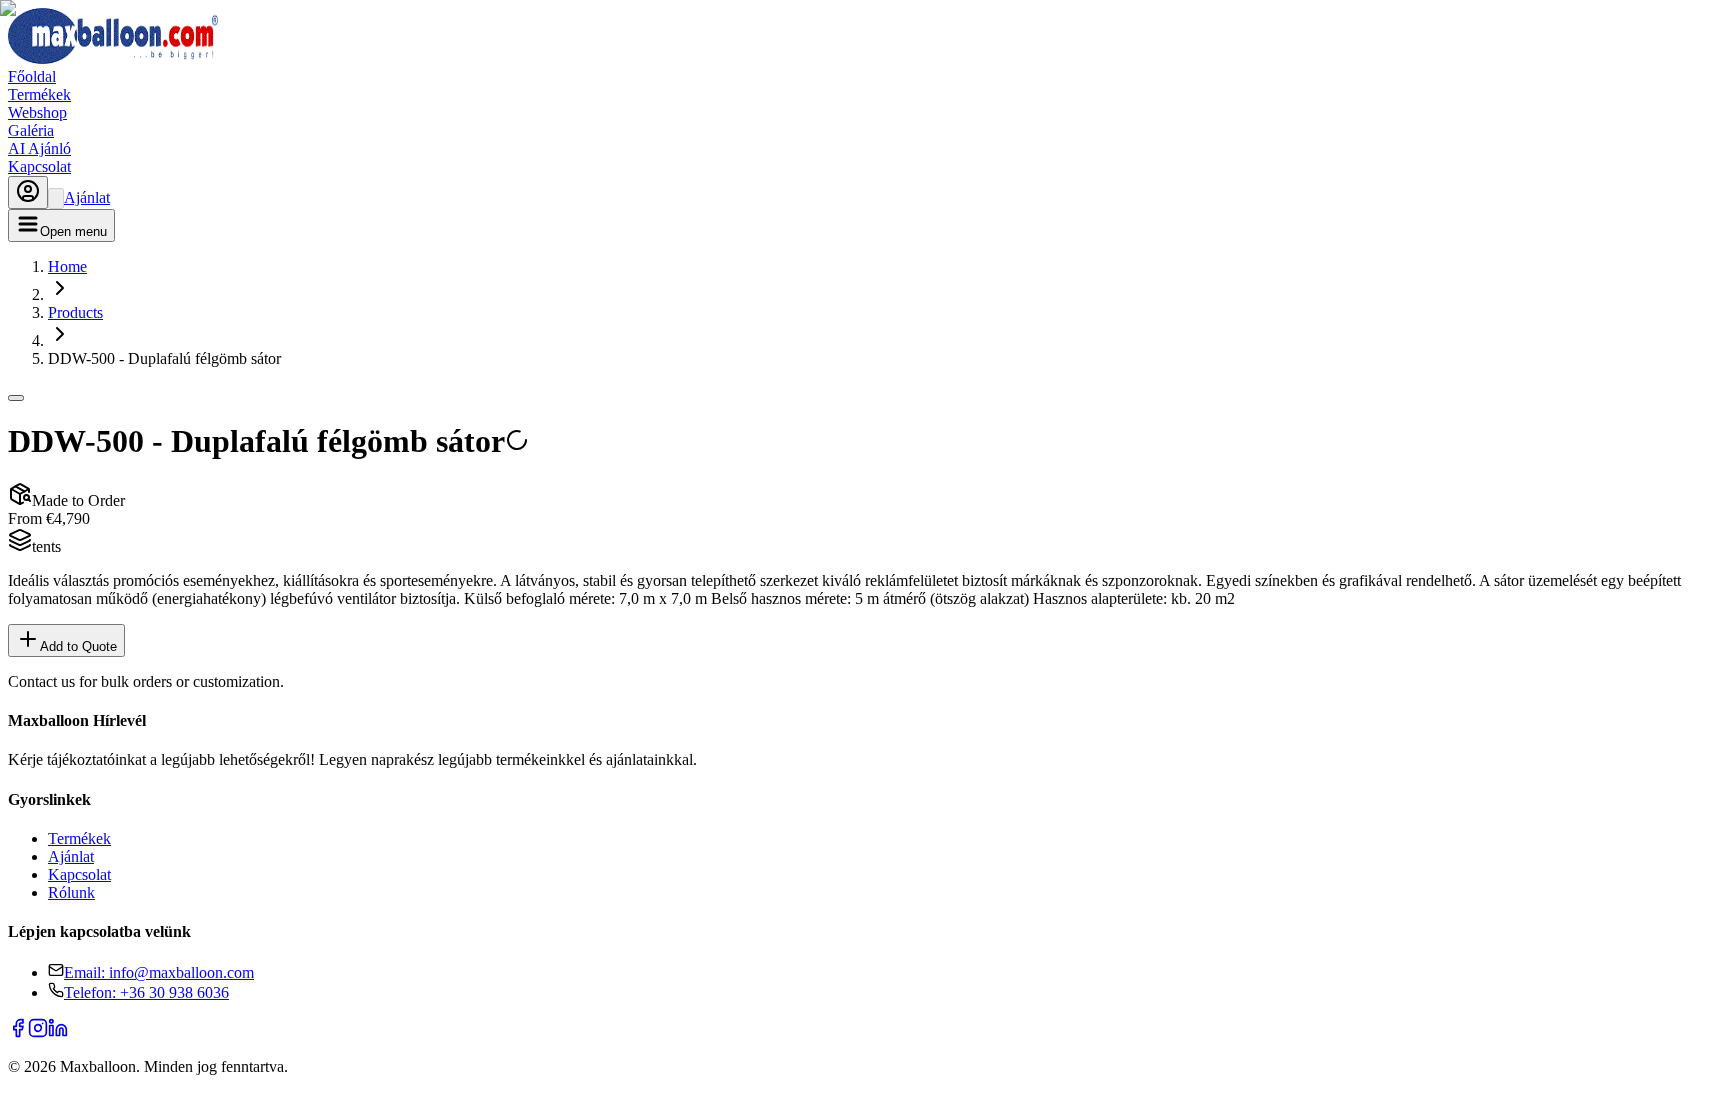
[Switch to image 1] (16, 398)
